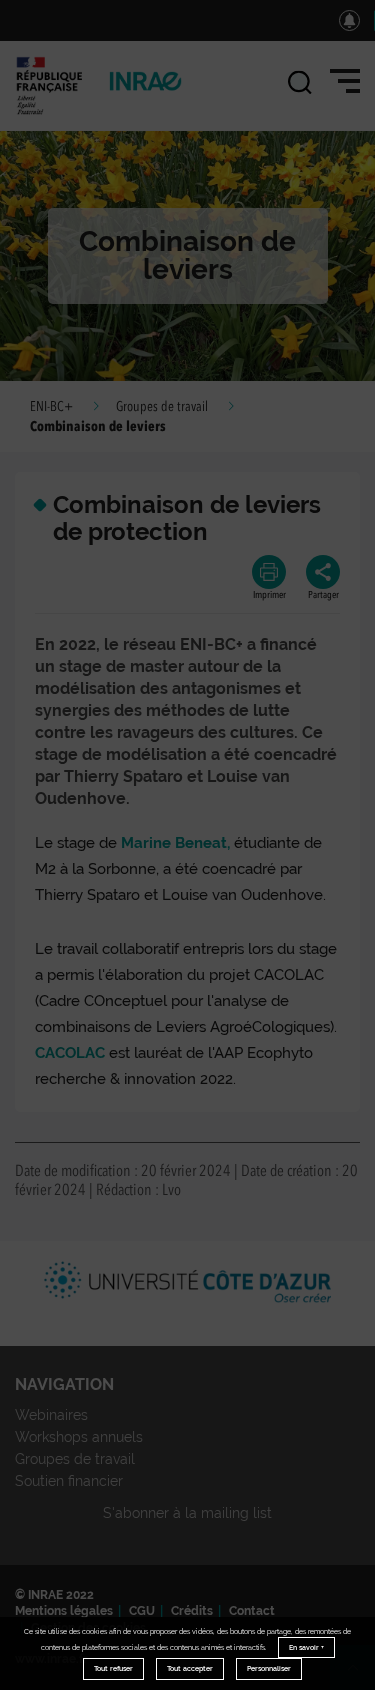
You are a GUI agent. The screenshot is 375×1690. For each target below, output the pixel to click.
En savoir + (306, 1647)
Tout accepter (190, 1668)
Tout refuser (113, 1668)
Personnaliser (269, 1668)
